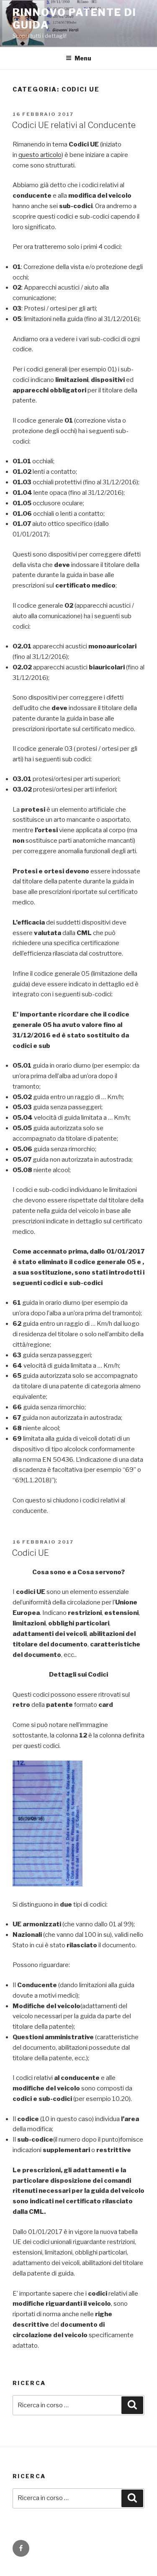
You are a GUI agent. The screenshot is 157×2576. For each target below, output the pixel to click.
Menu (83, 58)
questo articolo (40, 155)
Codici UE (30, 1553)
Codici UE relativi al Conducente (74, 125)
